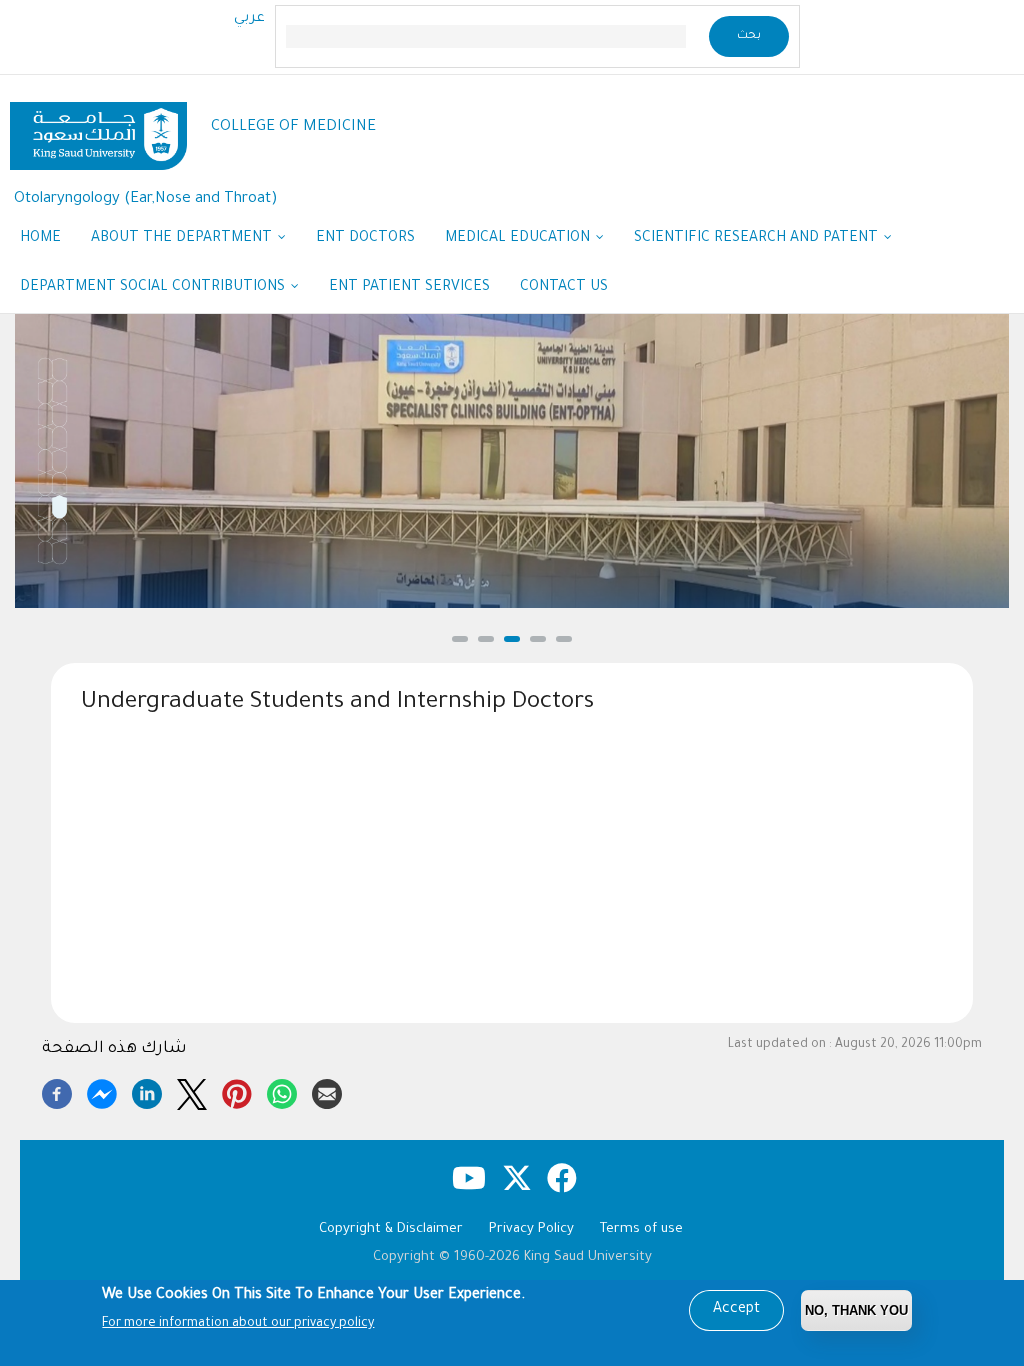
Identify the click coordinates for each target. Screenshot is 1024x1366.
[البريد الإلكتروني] (327, 1091)
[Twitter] (192, 1091)
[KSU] (98, 128)
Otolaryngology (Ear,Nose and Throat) (146, 199)
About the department (183, 239)
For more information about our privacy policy (238, 1324)
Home (40, 239)
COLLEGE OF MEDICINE (293, 127)
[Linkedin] (147, 1091)
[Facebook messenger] (102, 1091)
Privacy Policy (531, 1229)
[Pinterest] (237, 1091)
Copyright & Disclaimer (391, 1229)
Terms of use (641, 1229)
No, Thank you (856, 1310)
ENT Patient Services (409, 288)
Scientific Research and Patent (758, 239)
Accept (736, 1310)
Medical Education (519, 239)
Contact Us (564, 288)
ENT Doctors (365, 239)
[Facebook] (57, 1091)
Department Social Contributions (154, 288)
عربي (249, 19)
